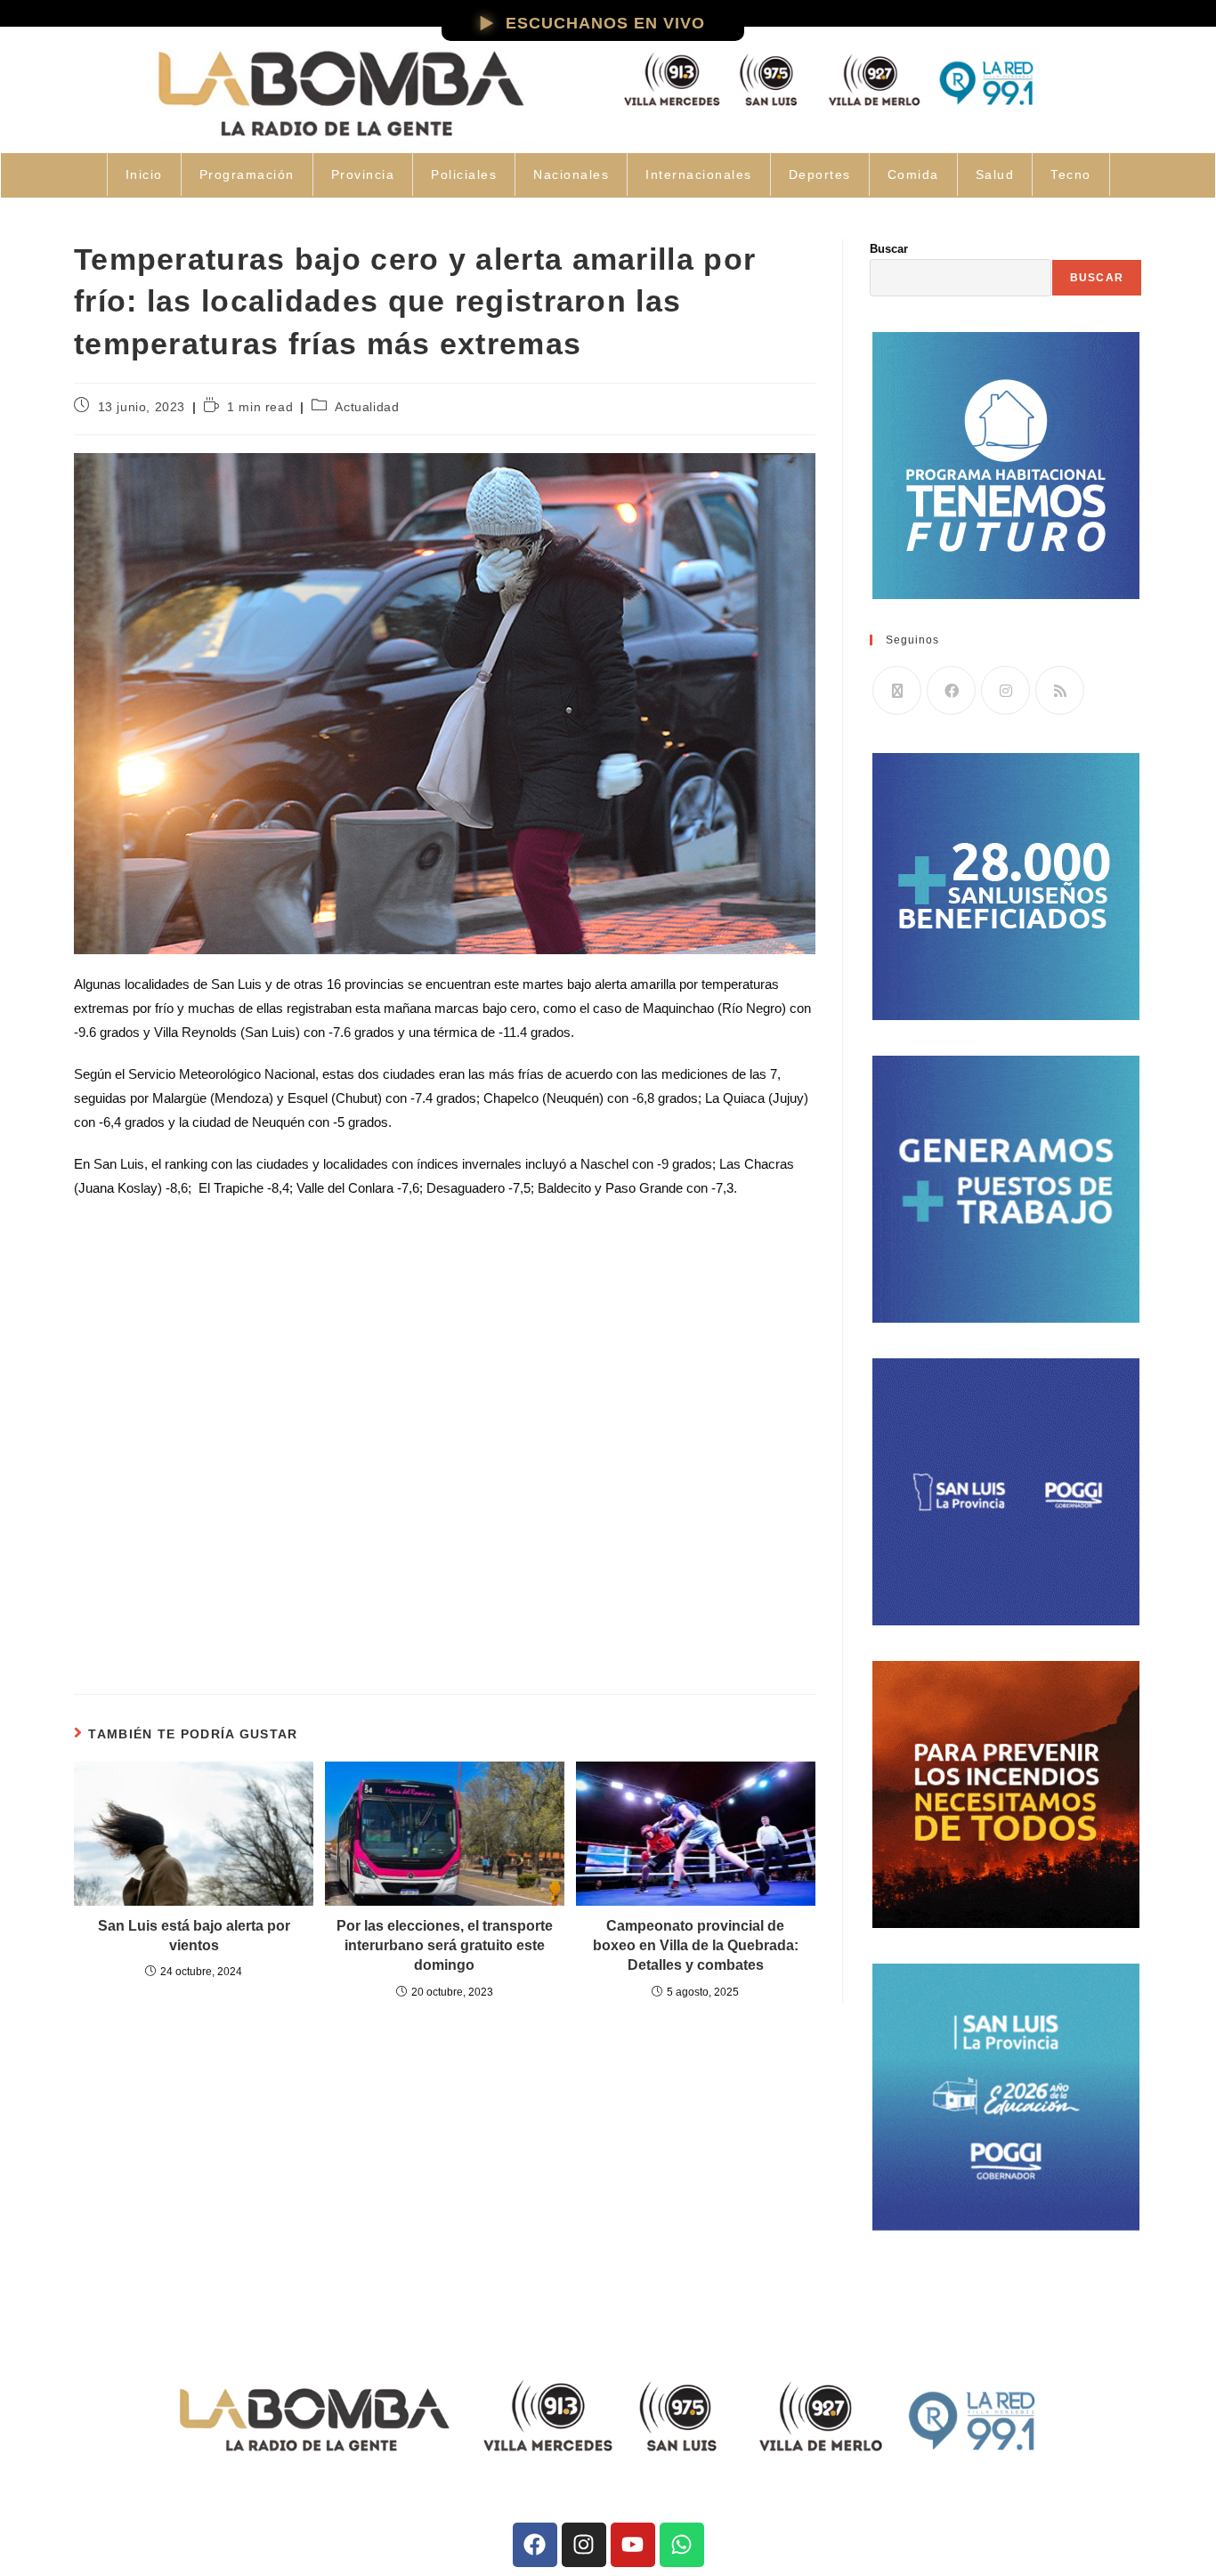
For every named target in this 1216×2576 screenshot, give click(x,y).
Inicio (144, 174)
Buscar (889, 249)
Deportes (820, 174)
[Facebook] (951, 690)
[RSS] (1060, 690)
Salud (995, 174)
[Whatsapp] (682, 2545)
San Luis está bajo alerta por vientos (194, 1936)
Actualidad (367, 407)
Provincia (363, 174)
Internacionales (699, 174)
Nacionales (571, 174)
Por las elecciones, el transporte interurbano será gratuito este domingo (445, 1946)
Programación (247, 174)
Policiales (464, 174)
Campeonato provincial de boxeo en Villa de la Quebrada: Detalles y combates (696, 1946)
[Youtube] (633, 2545)
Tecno (1071, 174)
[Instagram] (1005, 690)
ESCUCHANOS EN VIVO (605, 23)
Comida (913, 174)
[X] (897, 690)
